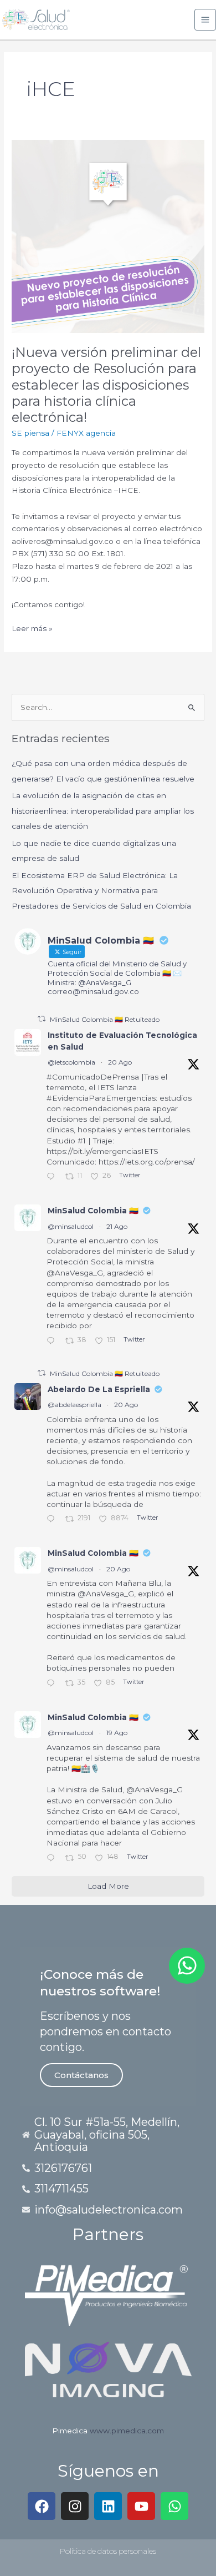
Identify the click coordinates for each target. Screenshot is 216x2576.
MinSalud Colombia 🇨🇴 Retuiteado (105, 1019)
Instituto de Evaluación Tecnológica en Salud (122, 1041)
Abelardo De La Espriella (99, 1389)
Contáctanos (81, 2075)
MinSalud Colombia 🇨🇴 (93, 1211)
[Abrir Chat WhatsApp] (187, 1966)
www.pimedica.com (127, 2431)
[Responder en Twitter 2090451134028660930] (53, 1178)
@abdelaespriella (74, 1405)
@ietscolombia (71, 1062)
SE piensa (30, 433)
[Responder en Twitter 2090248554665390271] (53, 1520)
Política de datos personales (108, 2551)
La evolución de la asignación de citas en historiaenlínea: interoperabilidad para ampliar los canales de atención (103, 811)
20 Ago (120, 1062)
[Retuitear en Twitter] (42, 1019)
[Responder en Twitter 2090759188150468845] (53, 1342)
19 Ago (117, 1733)
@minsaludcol (71, 1226)
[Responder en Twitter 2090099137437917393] (53, 1859)
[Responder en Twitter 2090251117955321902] (53, 1684)
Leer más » (32, 627)
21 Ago (117, 1226)
